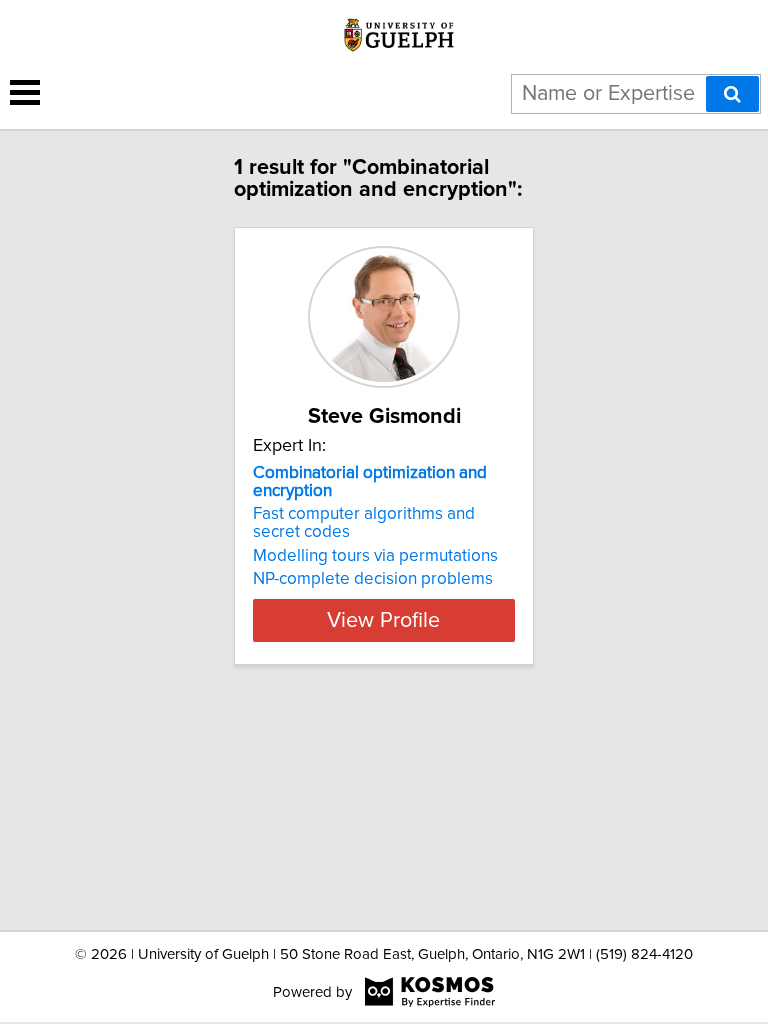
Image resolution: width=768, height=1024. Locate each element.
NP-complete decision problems (373, 579)
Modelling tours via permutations (375, 556)
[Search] (732, 94)
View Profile (383, 621)
